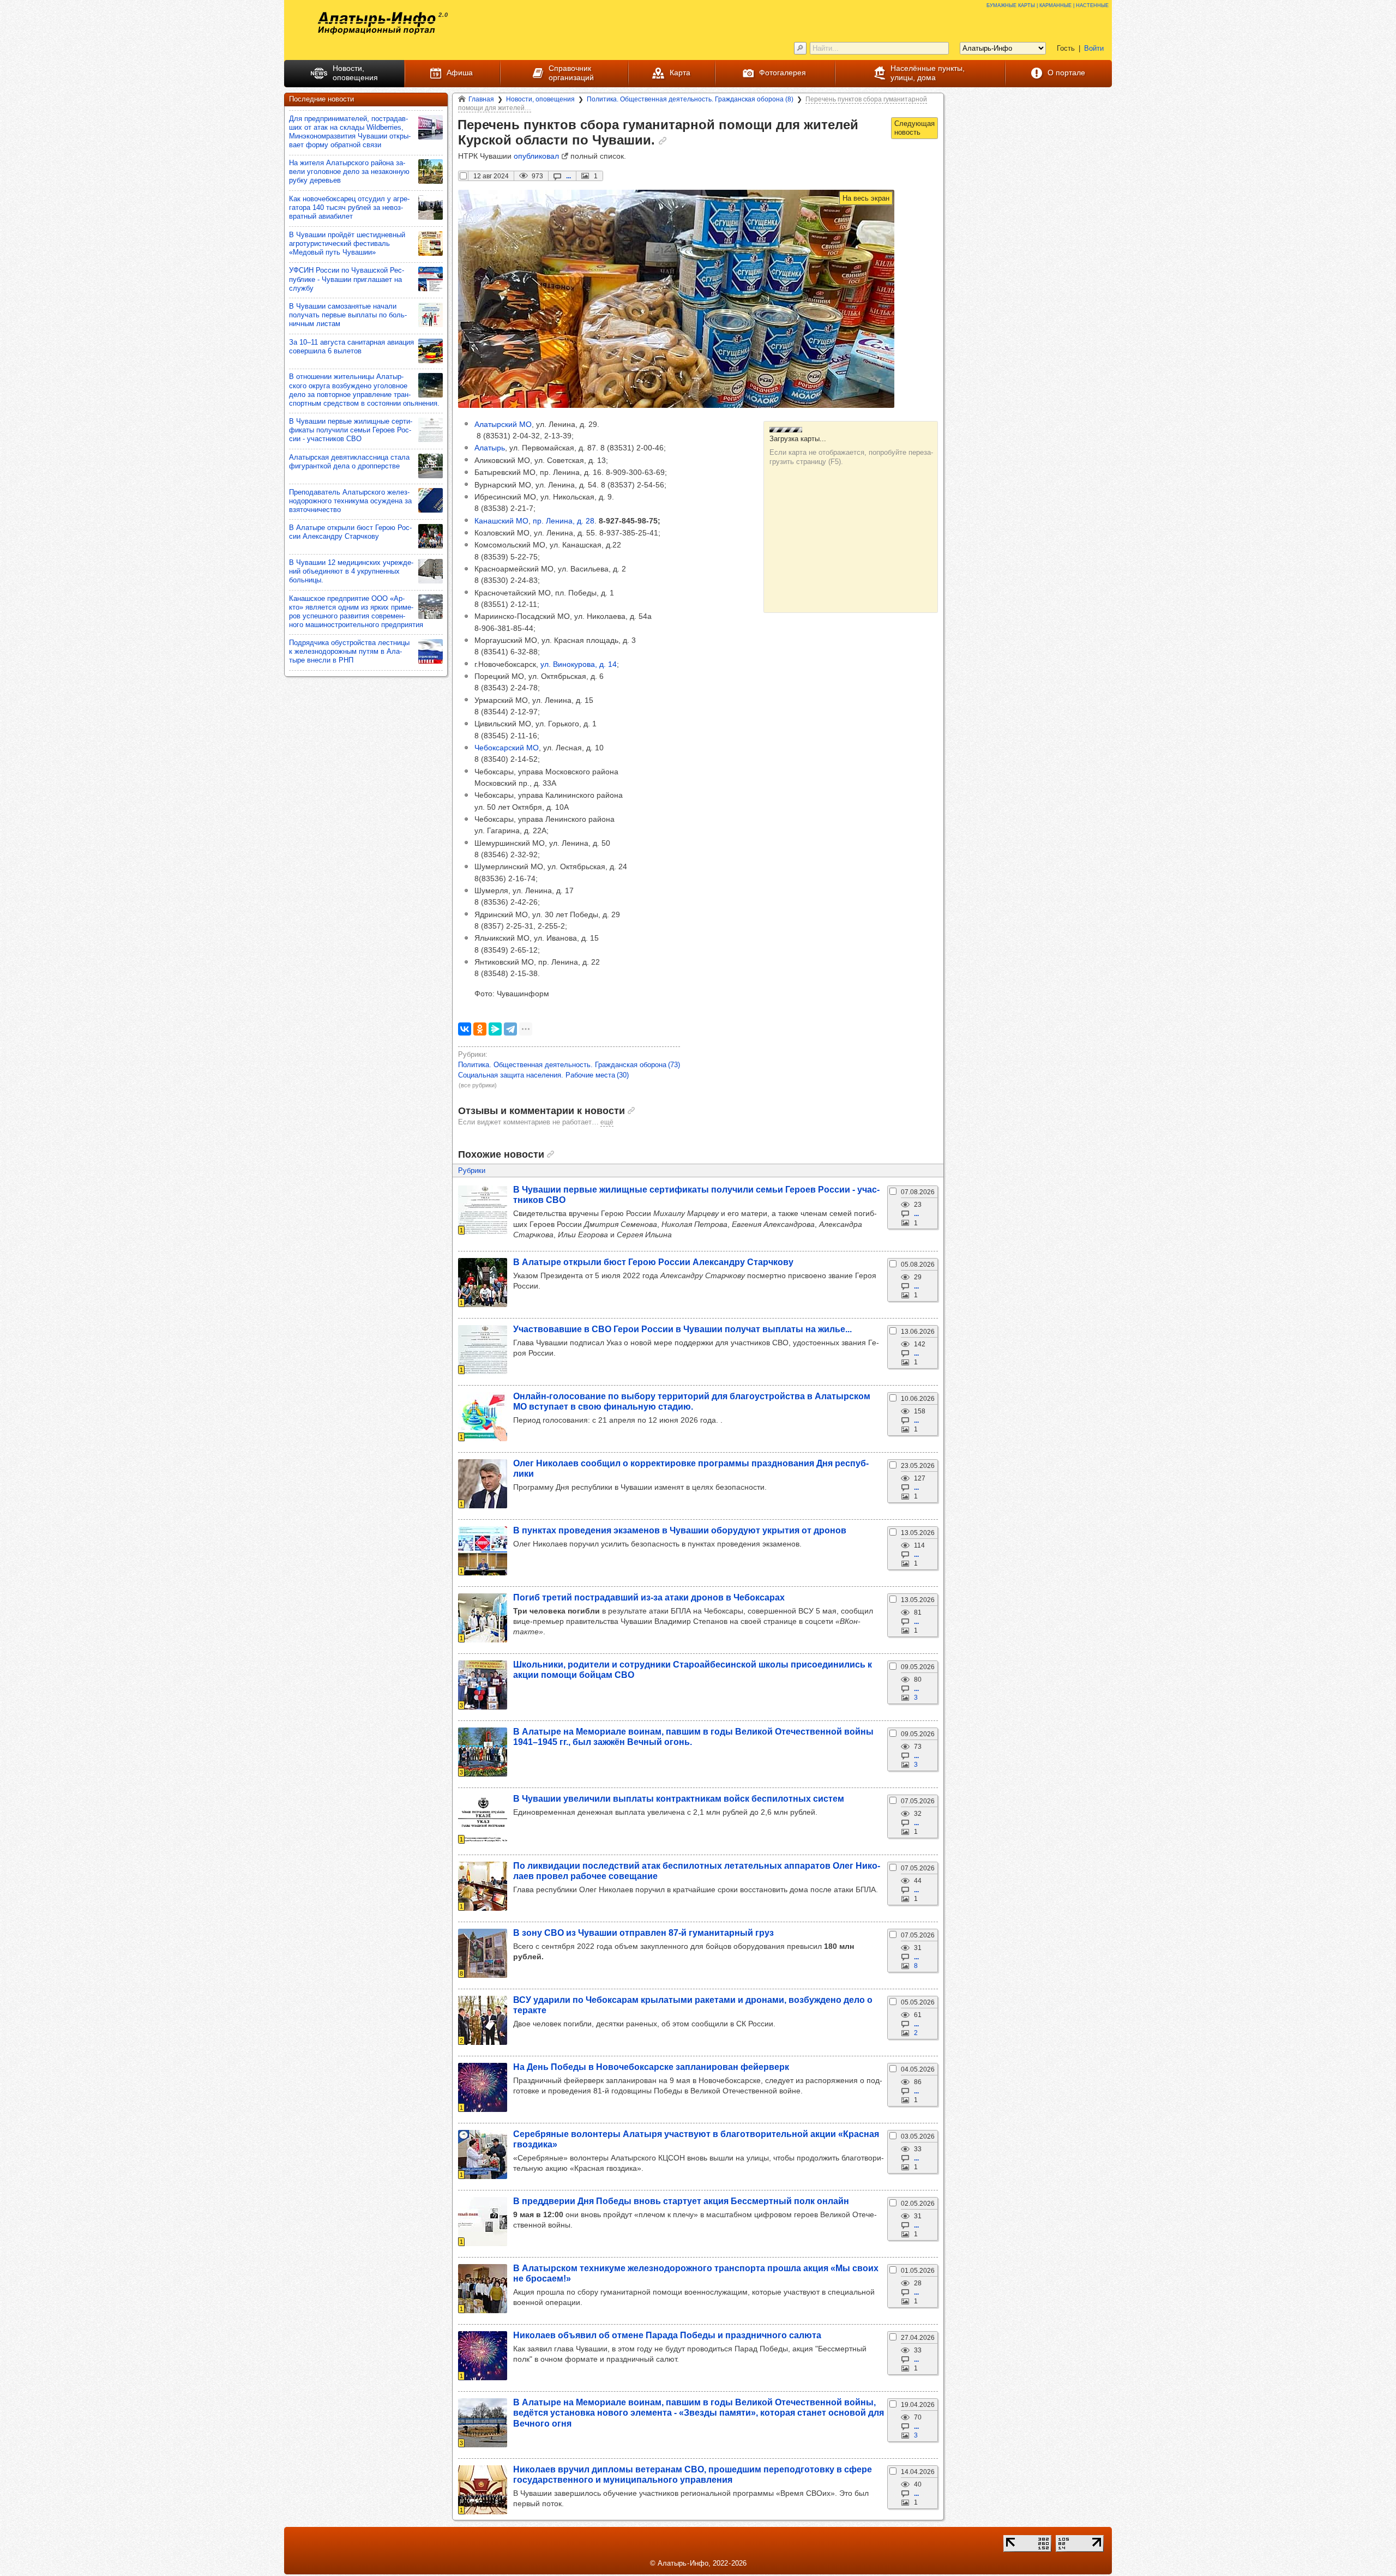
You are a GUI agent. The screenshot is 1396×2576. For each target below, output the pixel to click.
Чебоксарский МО (507, 748)
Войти (1094, 48)
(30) (543, 1075)
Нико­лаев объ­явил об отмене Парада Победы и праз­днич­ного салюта (667, 2335)
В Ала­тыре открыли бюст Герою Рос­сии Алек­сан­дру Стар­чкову (653, 1262)
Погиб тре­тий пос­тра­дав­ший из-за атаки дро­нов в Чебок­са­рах (649, 1597)
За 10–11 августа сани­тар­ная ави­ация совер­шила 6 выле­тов (351, 347)
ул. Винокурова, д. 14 (579, 664)
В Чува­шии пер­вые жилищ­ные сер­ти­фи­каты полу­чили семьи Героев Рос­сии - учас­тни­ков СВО (351, 430)
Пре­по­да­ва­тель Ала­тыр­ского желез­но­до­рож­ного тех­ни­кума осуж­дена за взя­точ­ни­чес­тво (350, 501)
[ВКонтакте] (465, 1029)
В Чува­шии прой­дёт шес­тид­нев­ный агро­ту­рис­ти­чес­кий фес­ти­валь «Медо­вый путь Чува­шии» (347, 243)
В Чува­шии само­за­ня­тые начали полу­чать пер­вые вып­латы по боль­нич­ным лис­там (348, 315)
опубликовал (536, 156)
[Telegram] (510, 1029)
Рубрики (472, 1170)
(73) (569, 1065)
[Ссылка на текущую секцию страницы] (663, 141)
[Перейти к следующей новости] (914, 128)
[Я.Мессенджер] (495, 1029)
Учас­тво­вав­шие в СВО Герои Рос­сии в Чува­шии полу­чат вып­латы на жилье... (682, 1329)
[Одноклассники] (480, 1029)
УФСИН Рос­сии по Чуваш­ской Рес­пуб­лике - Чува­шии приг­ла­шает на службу (347, 279)
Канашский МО (501, 521)
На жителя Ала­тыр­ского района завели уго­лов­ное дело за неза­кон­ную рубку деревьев (349, 171)
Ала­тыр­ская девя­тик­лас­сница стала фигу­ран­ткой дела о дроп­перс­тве (349, 462)
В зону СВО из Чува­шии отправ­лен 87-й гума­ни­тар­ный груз (643, 1933)
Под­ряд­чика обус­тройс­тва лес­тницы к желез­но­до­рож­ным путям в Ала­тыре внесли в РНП (349, 651)
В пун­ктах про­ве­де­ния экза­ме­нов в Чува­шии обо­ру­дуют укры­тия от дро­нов (680, 1530)
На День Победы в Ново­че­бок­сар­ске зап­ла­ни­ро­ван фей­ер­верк (651, 2067)
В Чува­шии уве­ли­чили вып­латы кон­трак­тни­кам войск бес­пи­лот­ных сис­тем (679, 1798)
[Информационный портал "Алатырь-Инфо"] (377, 23)
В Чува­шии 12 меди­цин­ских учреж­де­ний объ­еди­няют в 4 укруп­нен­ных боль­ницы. (351, 571)
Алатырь (490, 448)
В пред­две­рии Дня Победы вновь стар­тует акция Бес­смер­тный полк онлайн (681, 2201)
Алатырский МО (503, 424)
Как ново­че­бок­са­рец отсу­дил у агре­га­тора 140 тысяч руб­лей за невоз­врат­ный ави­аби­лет (349, 207)
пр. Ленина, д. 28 (564, 521)
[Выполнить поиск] (800, 48)
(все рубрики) (478, 1085)
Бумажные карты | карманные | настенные (1048, 5)
